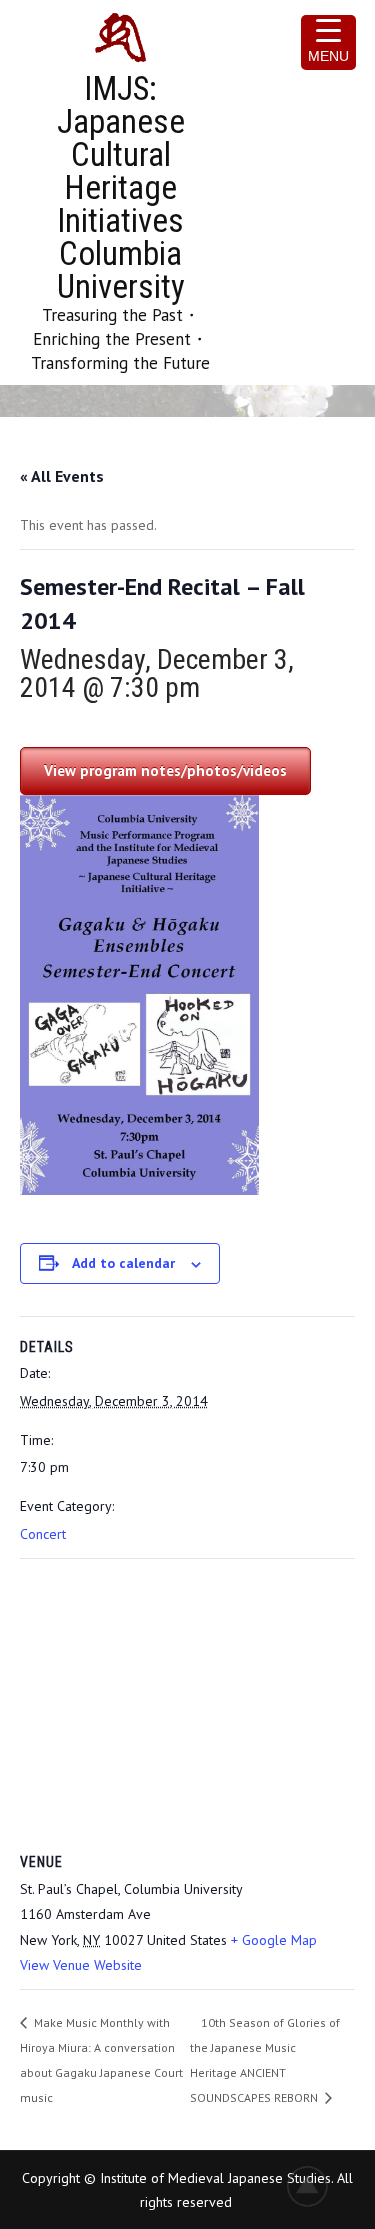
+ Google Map (274, 1940)
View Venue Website (81, 1965)
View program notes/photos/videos (165, 770)
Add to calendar (123, 1263)
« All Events (62, 476)
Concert (43, 1534)
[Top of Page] (318, 2186)
